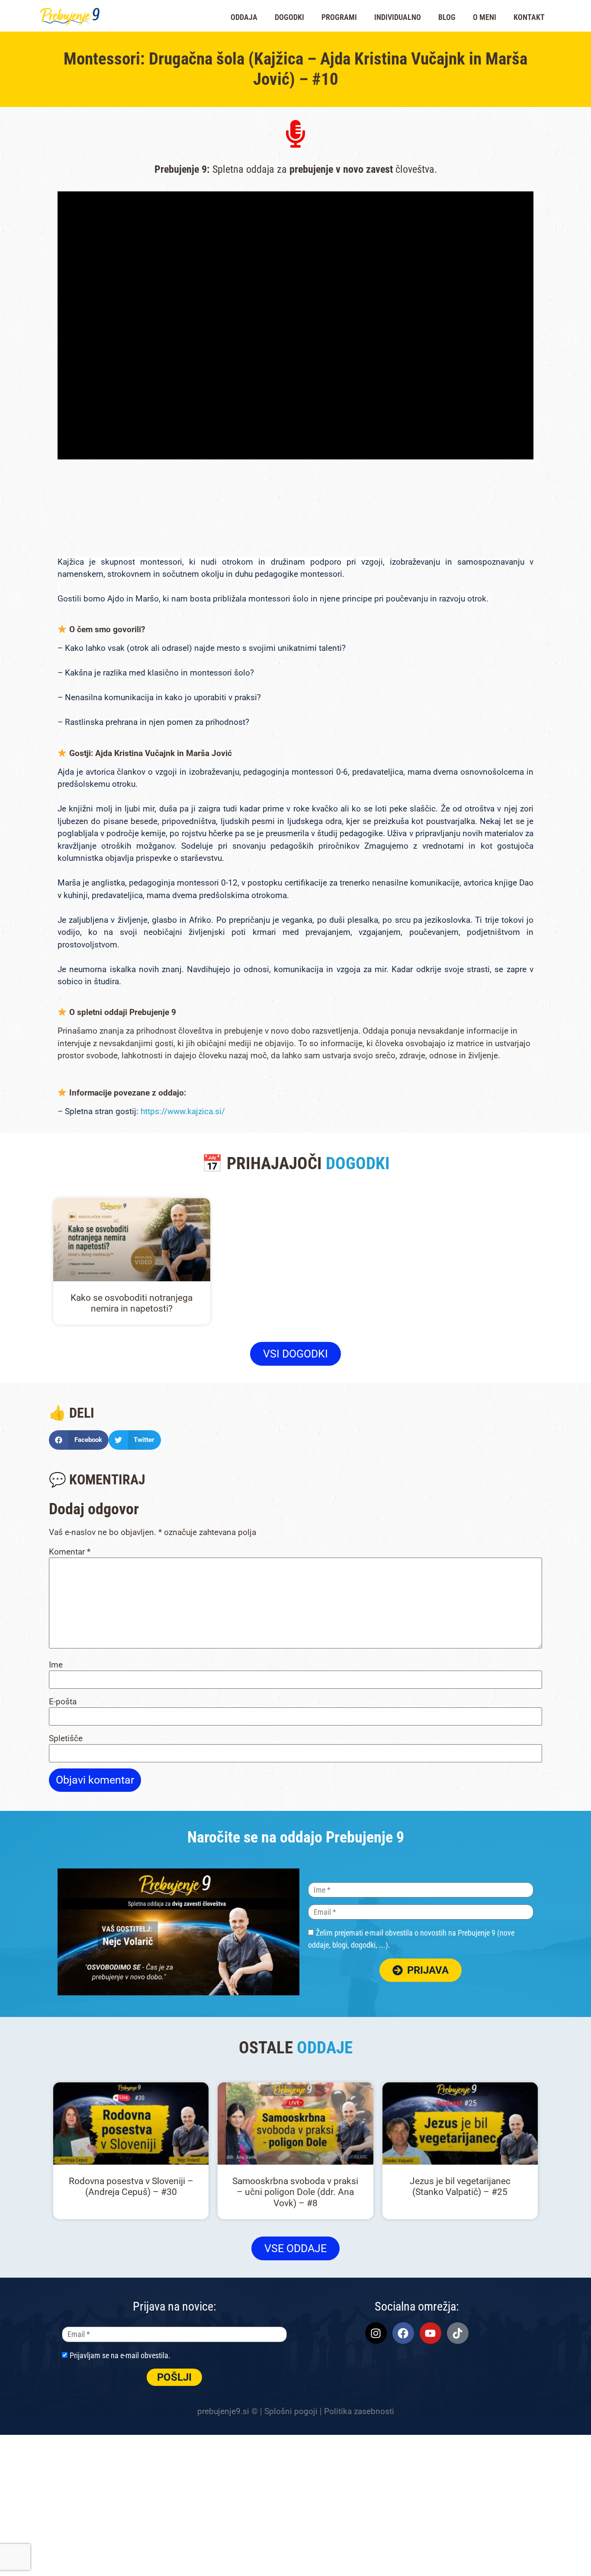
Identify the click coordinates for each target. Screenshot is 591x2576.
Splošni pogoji (291, 2411)
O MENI (485, 17)
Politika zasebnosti (359, 2411)
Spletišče (66, 1738)
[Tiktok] (458, 2333)
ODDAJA (244, 17)
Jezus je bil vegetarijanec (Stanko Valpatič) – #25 (460, 2187)
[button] (79, 1440)
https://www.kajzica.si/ (183, 1111)
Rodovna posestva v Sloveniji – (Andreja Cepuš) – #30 (131, 2187)
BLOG (447, 17)
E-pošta (63, 1702)
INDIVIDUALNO (398, 17)
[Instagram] (376, 2333)
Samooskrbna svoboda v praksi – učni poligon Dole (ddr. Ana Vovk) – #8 (295, 2192)
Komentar (70, 1552)
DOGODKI (289, 17)
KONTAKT (529, 17)
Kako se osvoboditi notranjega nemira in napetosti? (132, 1303)
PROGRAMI (339, 17)
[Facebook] (403, 2333)
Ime (56, 1665)
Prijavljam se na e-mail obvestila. (120, 2355)
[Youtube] (430, 2333)
